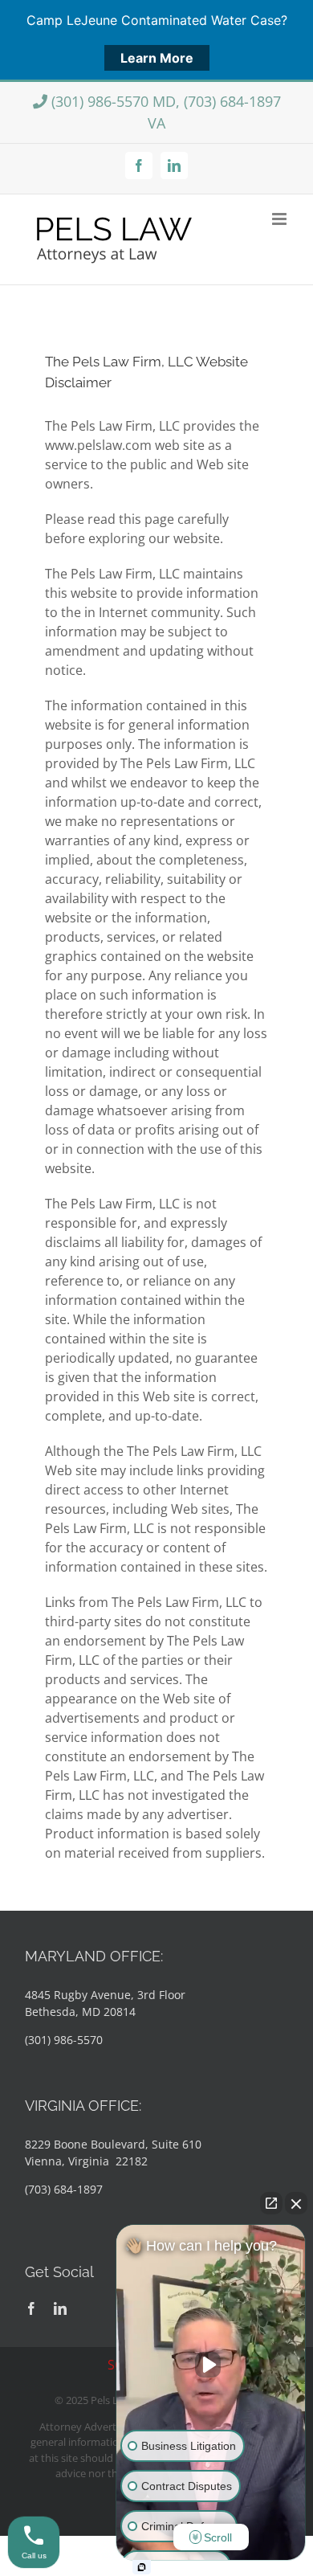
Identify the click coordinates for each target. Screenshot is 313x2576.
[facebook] (31, 2308)
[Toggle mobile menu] (280, 219)
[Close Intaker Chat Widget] (296, 2203)
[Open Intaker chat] (142, 2567)
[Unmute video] (211, 2365)
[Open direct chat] (271, 2203)
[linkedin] (60, 2308)
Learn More (157, 58)
